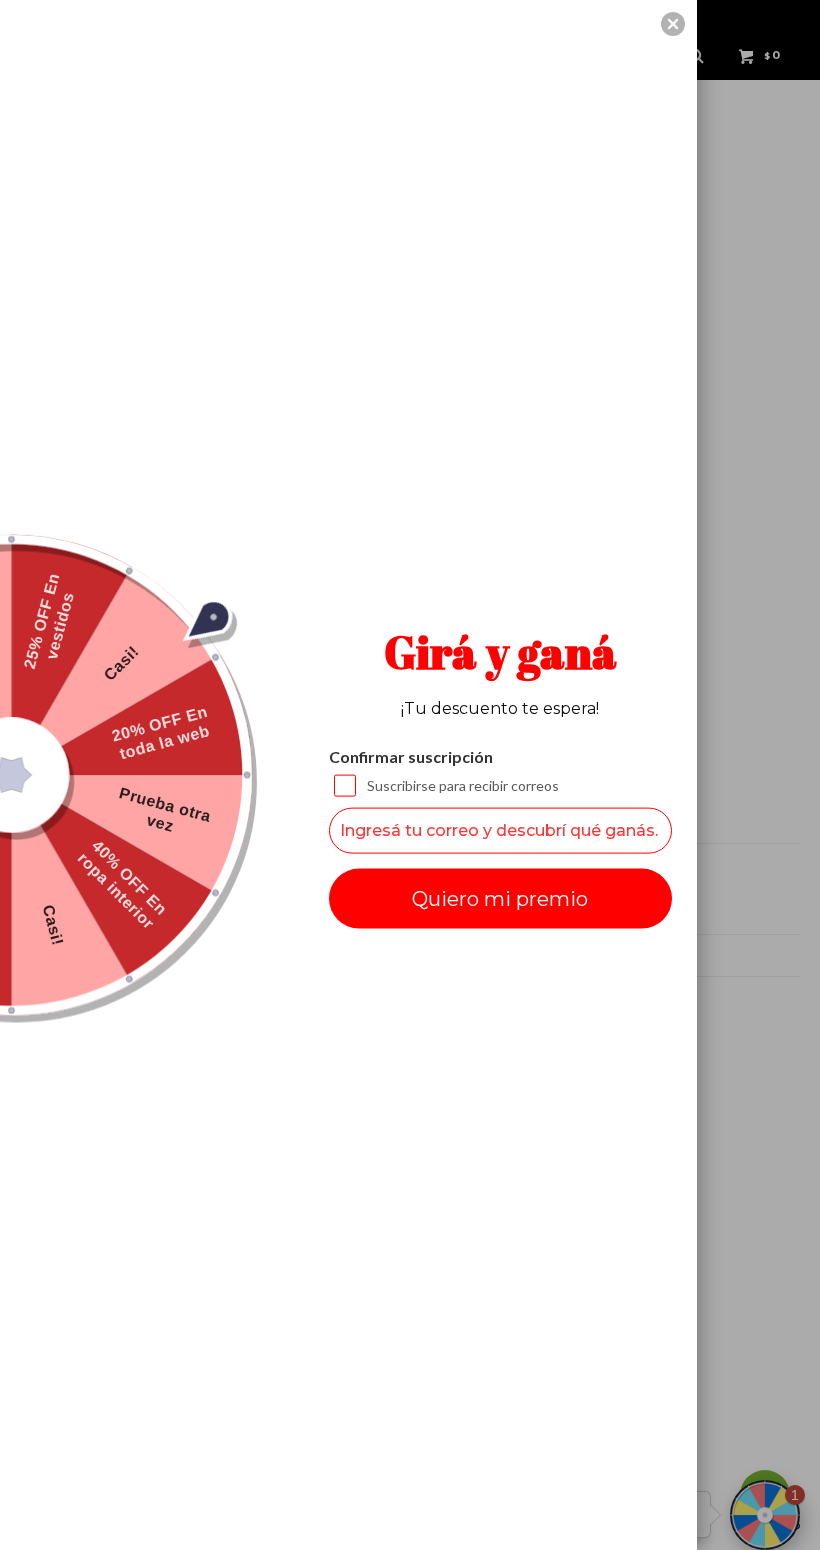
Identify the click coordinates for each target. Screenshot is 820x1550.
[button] (673, 24)
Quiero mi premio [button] (500, 898)
